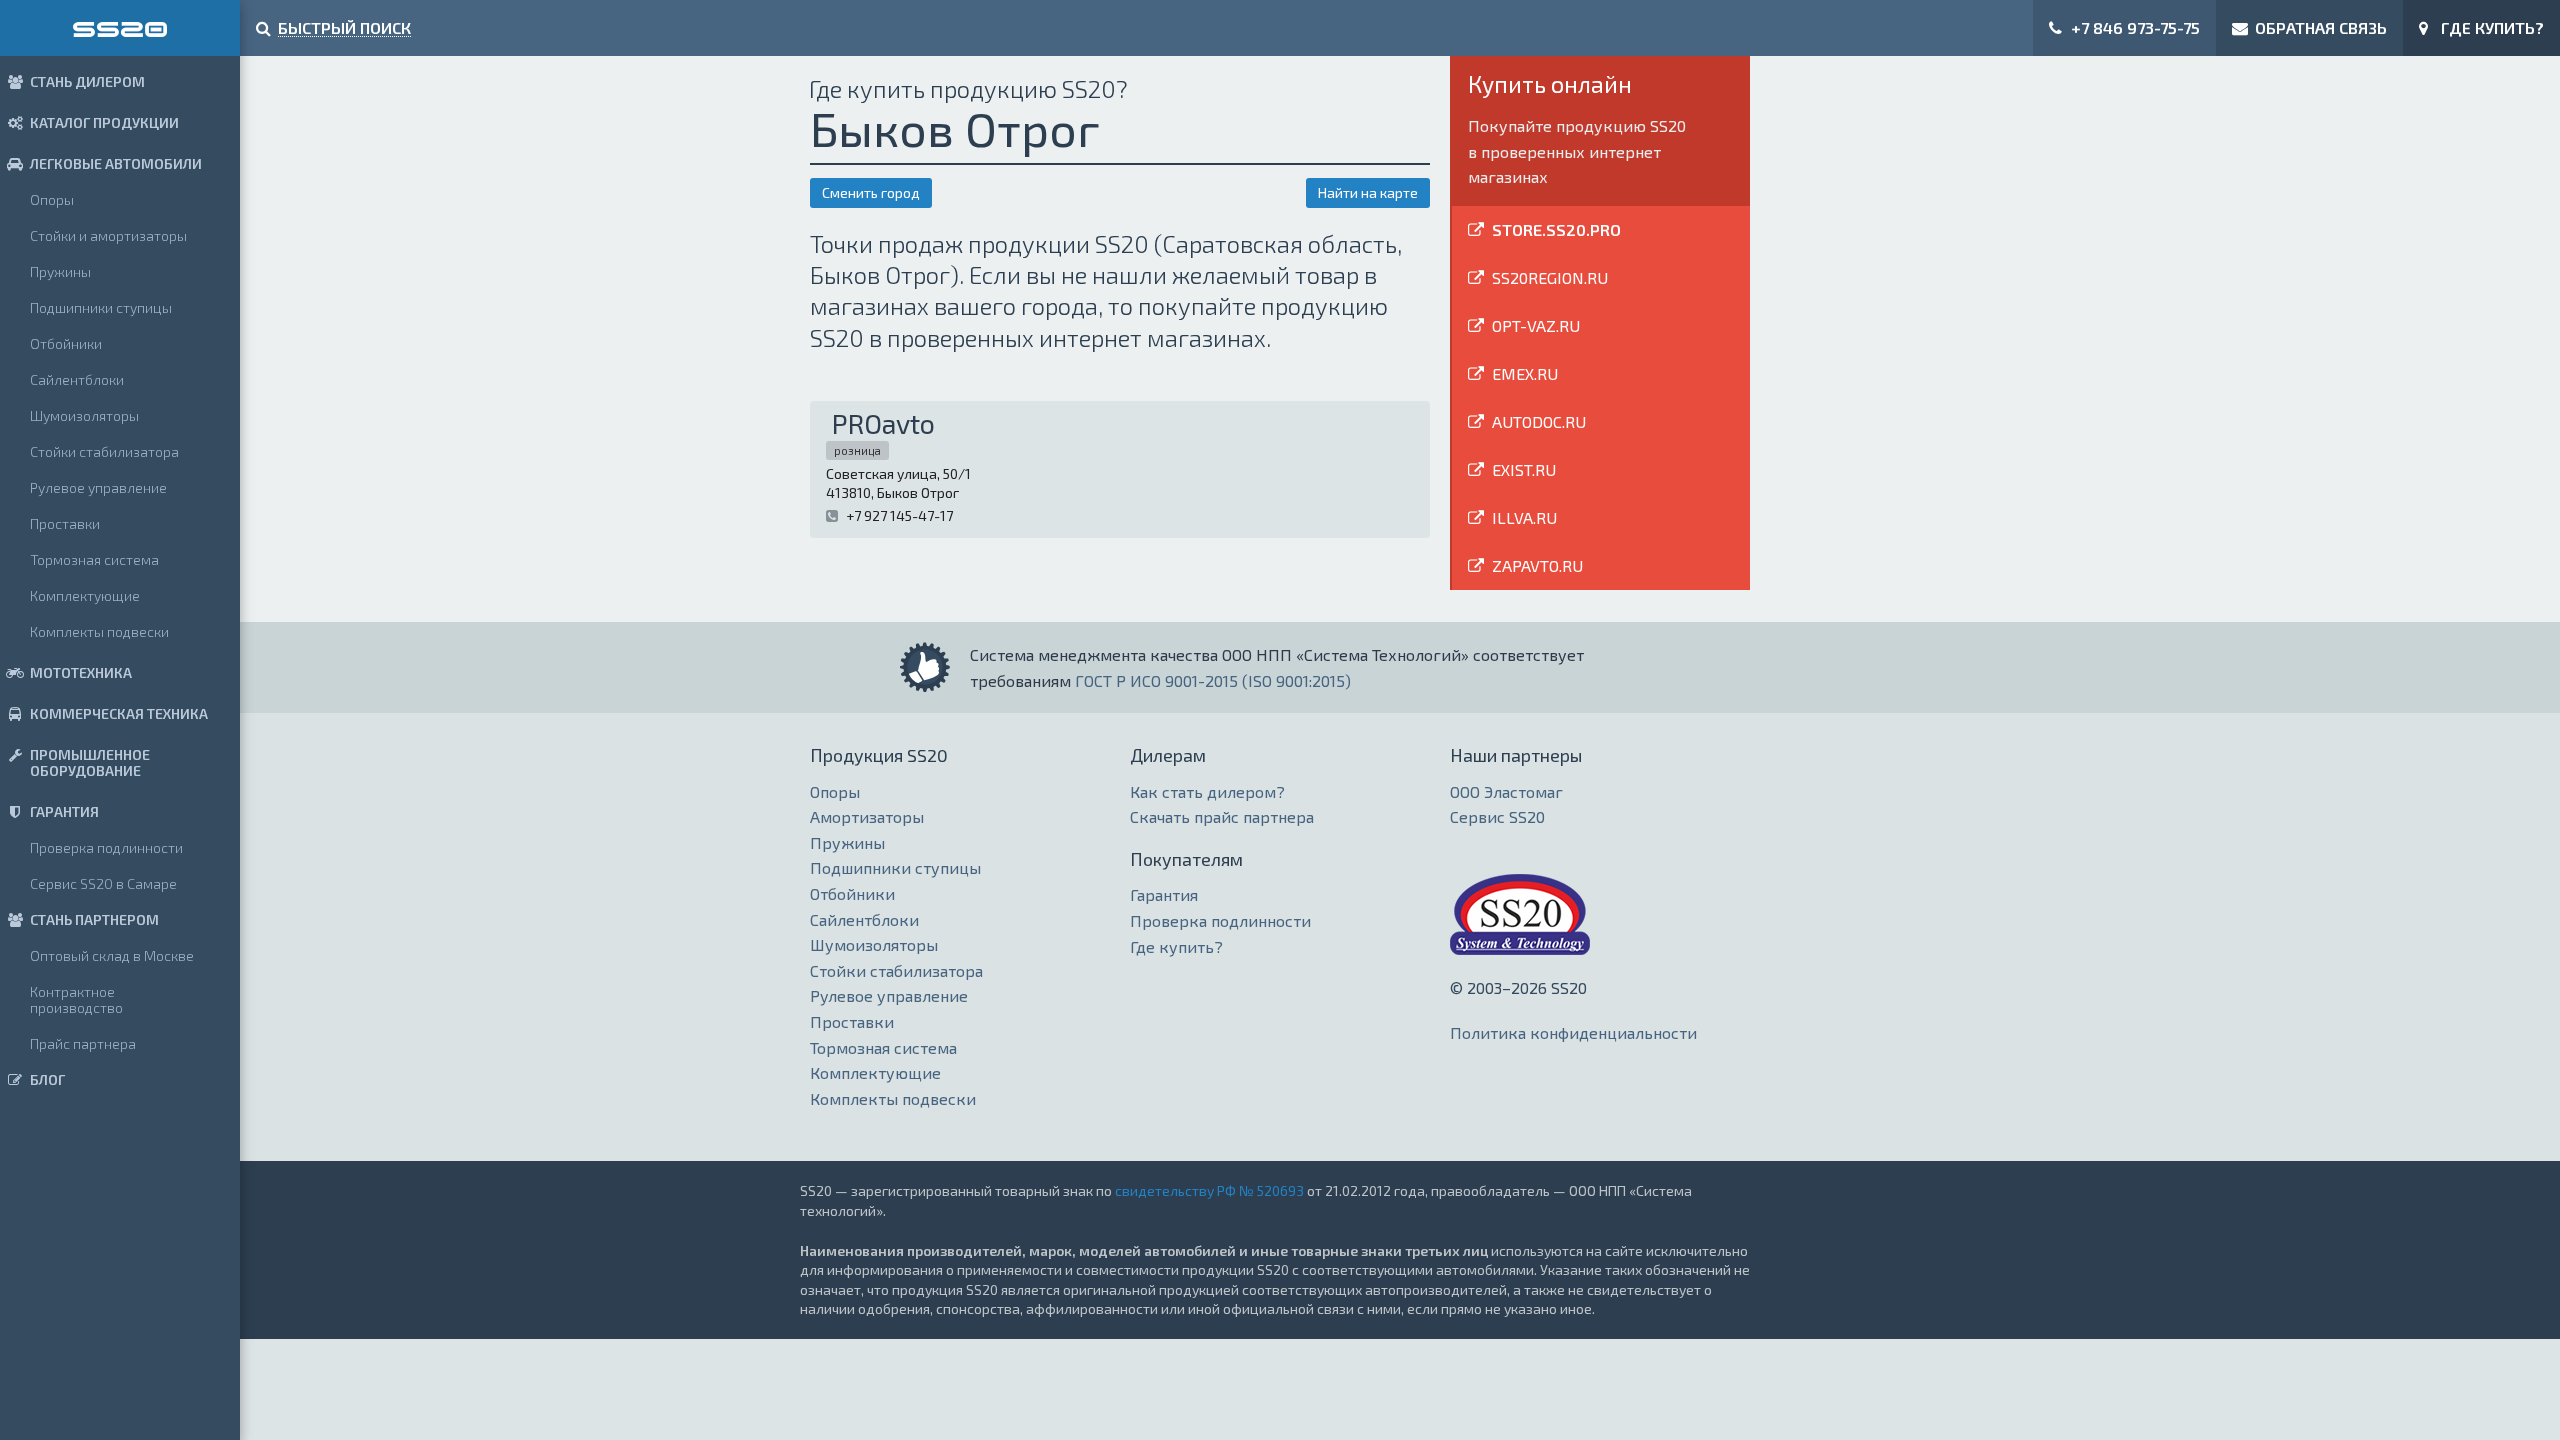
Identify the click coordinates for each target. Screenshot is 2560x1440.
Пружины (60, 271)
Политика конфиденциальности (1573, 1032)
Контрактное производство (76, 999)
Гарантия (1164, 894)
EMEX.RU (1525, 373)
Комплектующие (85, 595)
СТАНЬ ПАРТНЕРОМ (94, 919)
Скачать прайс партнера (1222, 816)
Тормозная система (94, 559)
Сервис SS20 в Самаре (103, 883)
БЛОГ (47, 1079)
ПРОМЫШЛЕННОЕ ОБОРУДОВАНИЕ (90, 762)
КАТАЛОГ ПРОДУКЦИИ (104, 122)
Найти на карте (1368, 192)
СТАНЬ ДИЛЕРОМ (87, 81)
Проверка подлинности (106, 847)
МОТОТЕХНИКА (81, 672)
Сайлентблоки (77, 379)
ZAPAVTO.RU (1537, 565)
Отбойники (66, 343)
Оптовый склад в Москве (112, 955)
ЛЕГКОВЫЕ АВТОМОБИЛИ (116, 163)
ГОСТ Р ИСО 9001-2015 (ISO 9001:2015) (1213, 680)
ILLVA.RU (1524, 517)
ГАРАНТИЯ (64, 811)
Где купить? (1176, 946)
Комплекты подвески (99, 631)
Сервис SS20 (1497, 816)
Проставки (65, 523)
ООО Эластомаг (1506, 791)
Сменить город (871, 192)
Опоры (52, 199)
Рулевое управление (98, 487)
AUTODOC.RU (1539, 421)
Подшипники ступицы (101, 307)
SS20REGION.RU (1550, 277)
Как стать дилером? (1207, 791)
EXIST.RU (1524, 469)
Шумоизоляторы (84, 415)
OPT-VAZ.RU (1536, 325)
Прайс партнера (83, 1043)
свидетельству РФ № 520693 (1209, 1190)
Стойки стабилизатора (104, 451)
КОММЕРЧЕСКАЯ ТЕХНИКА (119, 713)
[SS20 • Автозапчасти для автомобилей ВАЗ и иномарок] (120, 28)
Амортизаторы (867, 816)
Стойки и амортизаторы (108, 235)
